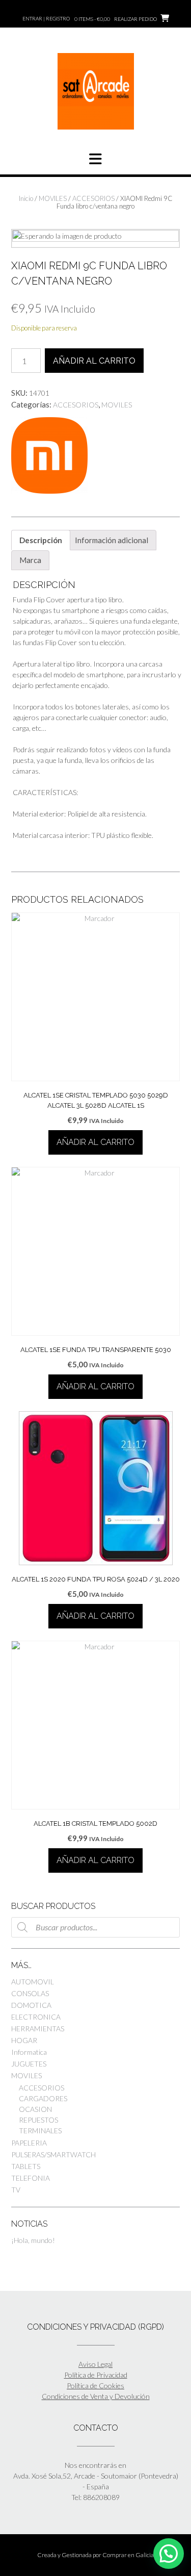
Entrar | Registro (46, 18)
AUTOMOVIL (33, 1982)
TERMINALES (40, 2131)
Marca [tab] (30, 560)
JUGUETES (29, 2064)
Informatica (29, 2052)
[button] (169, 2554)
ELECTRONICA (36, 2017)
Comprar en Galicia (128, 2555)
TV (16, 2190)
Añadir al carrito (94, 361)
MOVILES (53, 198)
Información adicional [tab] (112, 540)
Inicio (26, 198)
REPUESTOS (38, 2120)
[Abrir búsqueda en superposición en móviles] (95, 1927)
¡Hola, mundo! (33, 2240)
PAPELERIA (29, 2143)
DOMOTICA (31, 2005)
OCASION (35, 2109)
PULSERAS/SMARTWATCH (53, 2154)
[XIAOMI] (49, 457)
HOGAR (24, 2040)
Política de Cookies (95, 2386)
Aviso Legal (95, 2364)
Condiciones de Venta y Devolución (96, 2396)
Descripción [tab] (41, 540)
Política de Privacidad (96, 2375)
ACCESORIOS (93, 198)
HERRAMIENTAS (38, 2029)
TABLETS (26, 2166)
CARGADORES (43, 2098)
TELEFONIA (31, 2178)
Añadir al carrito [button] (95, 1142)
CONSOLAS (30, 1993)
